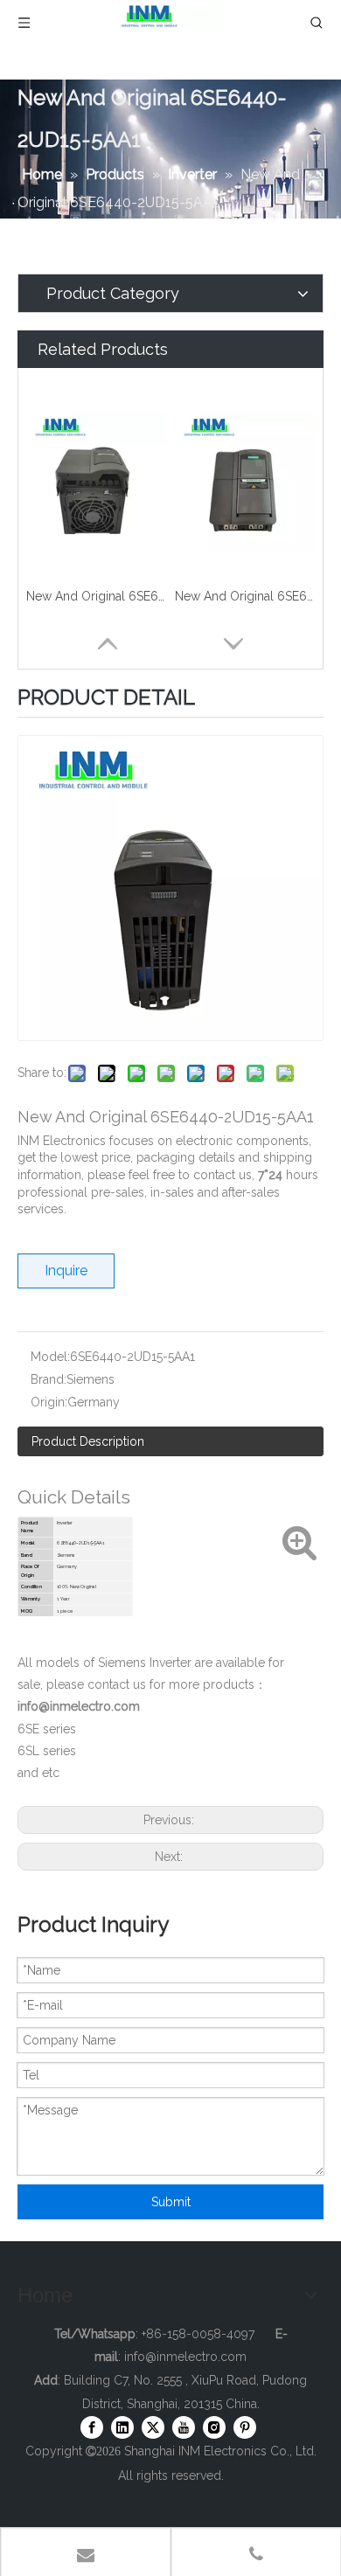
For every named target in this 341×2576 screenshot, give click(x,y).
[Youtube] (184, 2427)
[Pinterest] (245, 2427)
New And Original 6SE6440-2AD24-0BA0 (245, 596)
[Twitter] (153, 2427)
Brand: (49, 1379)
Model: (50, 1357)
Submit (171, 2202)
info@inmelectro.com (185, 2357)
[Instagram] (214, 2427)
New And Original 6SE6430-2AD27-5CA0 (96, 596)
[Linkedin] (122, 2427)
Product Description (88, 1441)
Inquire (66, 1271)
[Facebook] (92, 2427)
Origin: (49, 1402)
